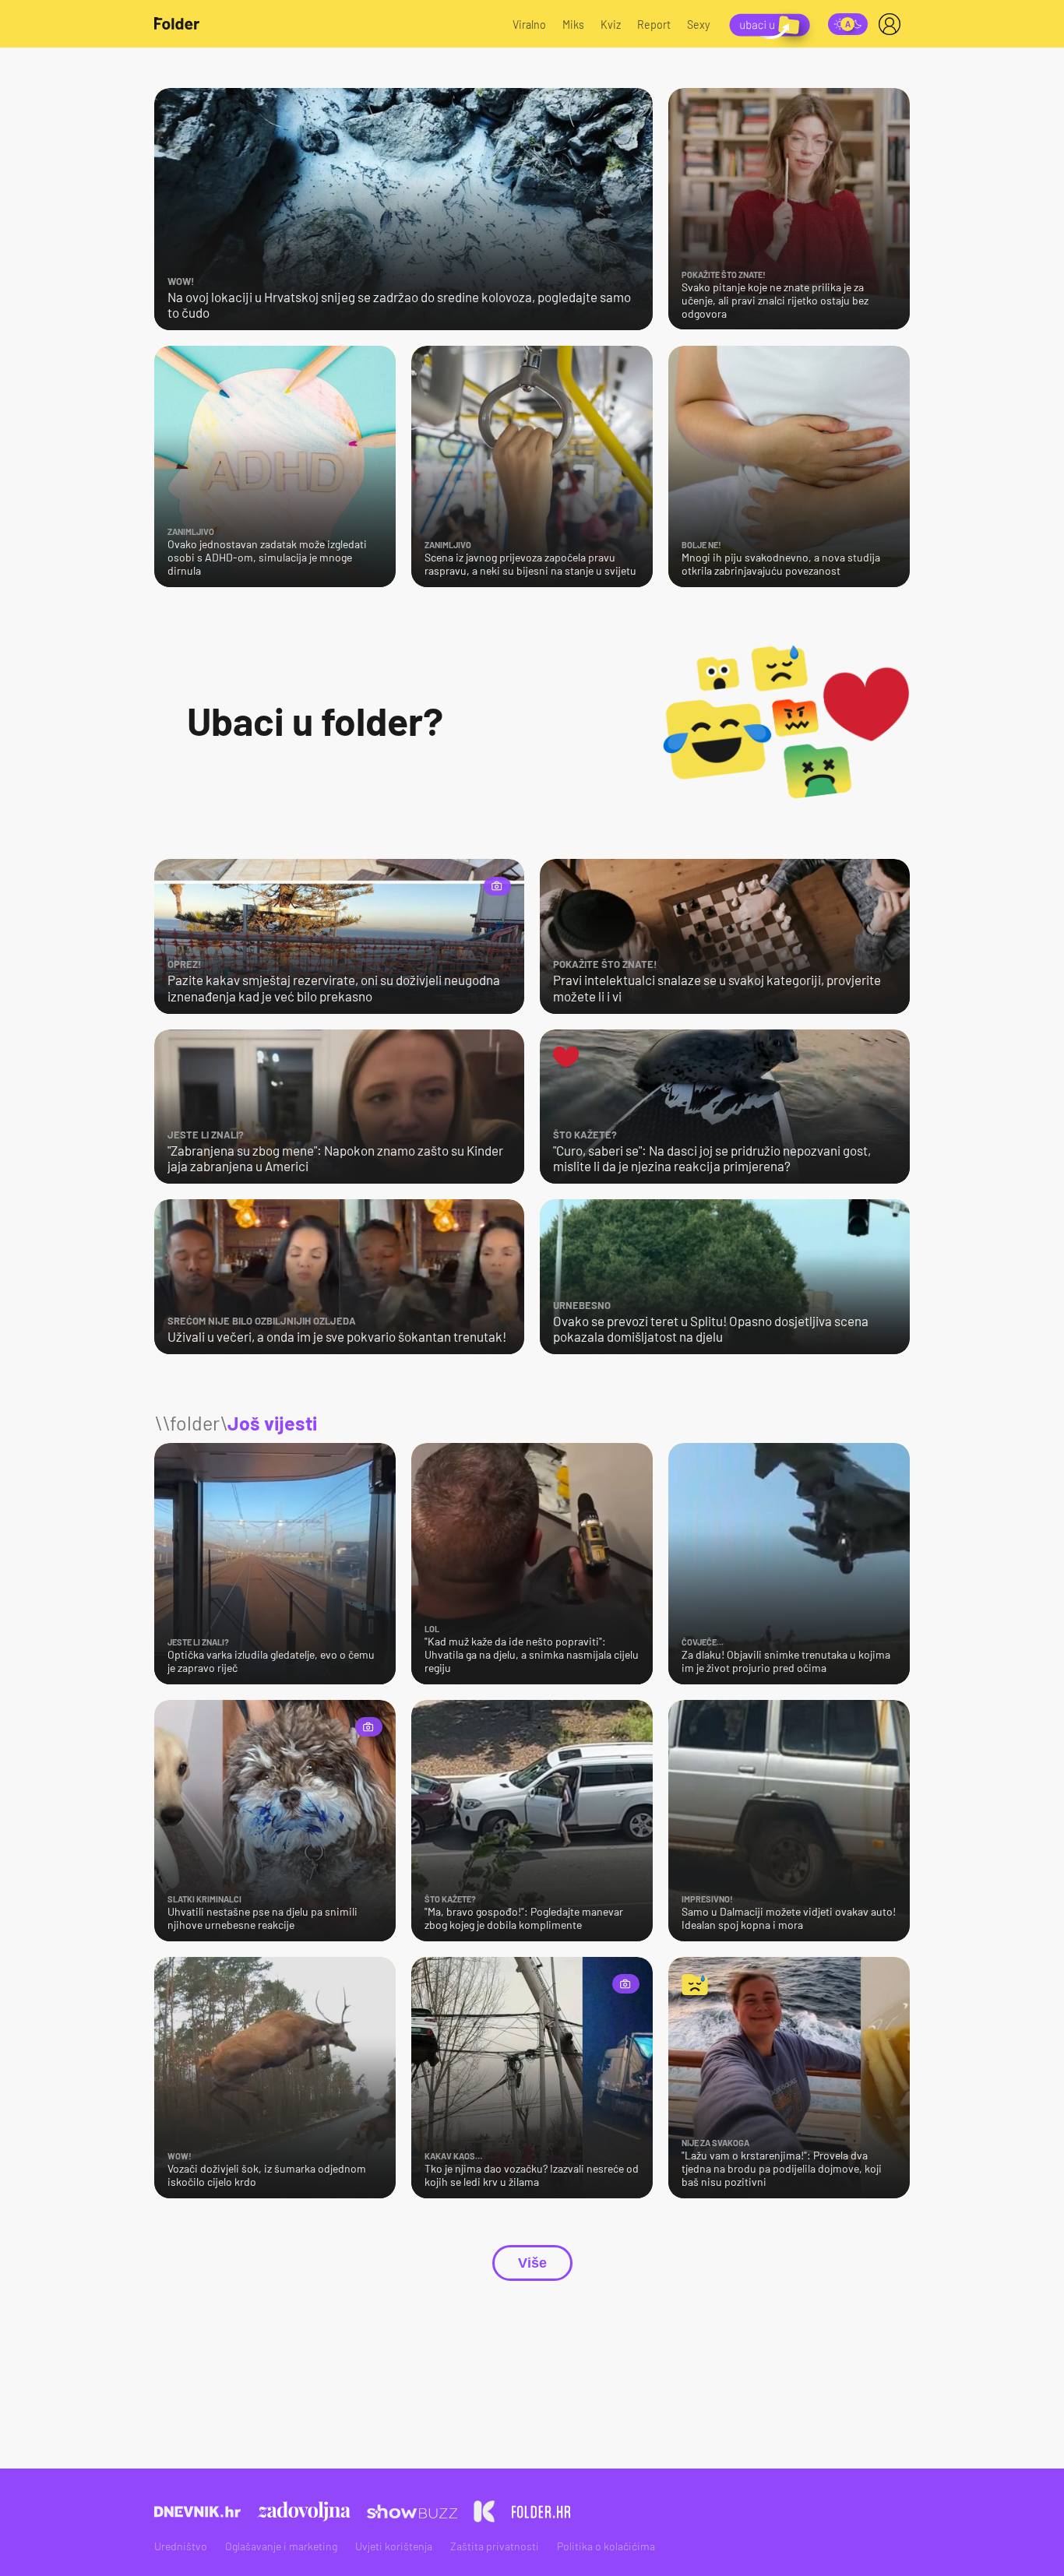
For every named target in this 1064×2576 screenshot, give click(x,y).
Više (532, 2263)
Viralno (529, 25)
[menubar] (893, 24)
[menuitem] (893, 24)
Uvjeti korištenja (394, 2546)
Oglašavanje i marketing (281, 2546)
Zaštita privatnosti (495, 2546)
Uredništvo (181, 2546)
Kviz (611, 25)
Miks (573, 25)
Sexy (699, 25)
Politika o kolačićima (606, 2546)
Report (654, 25)
